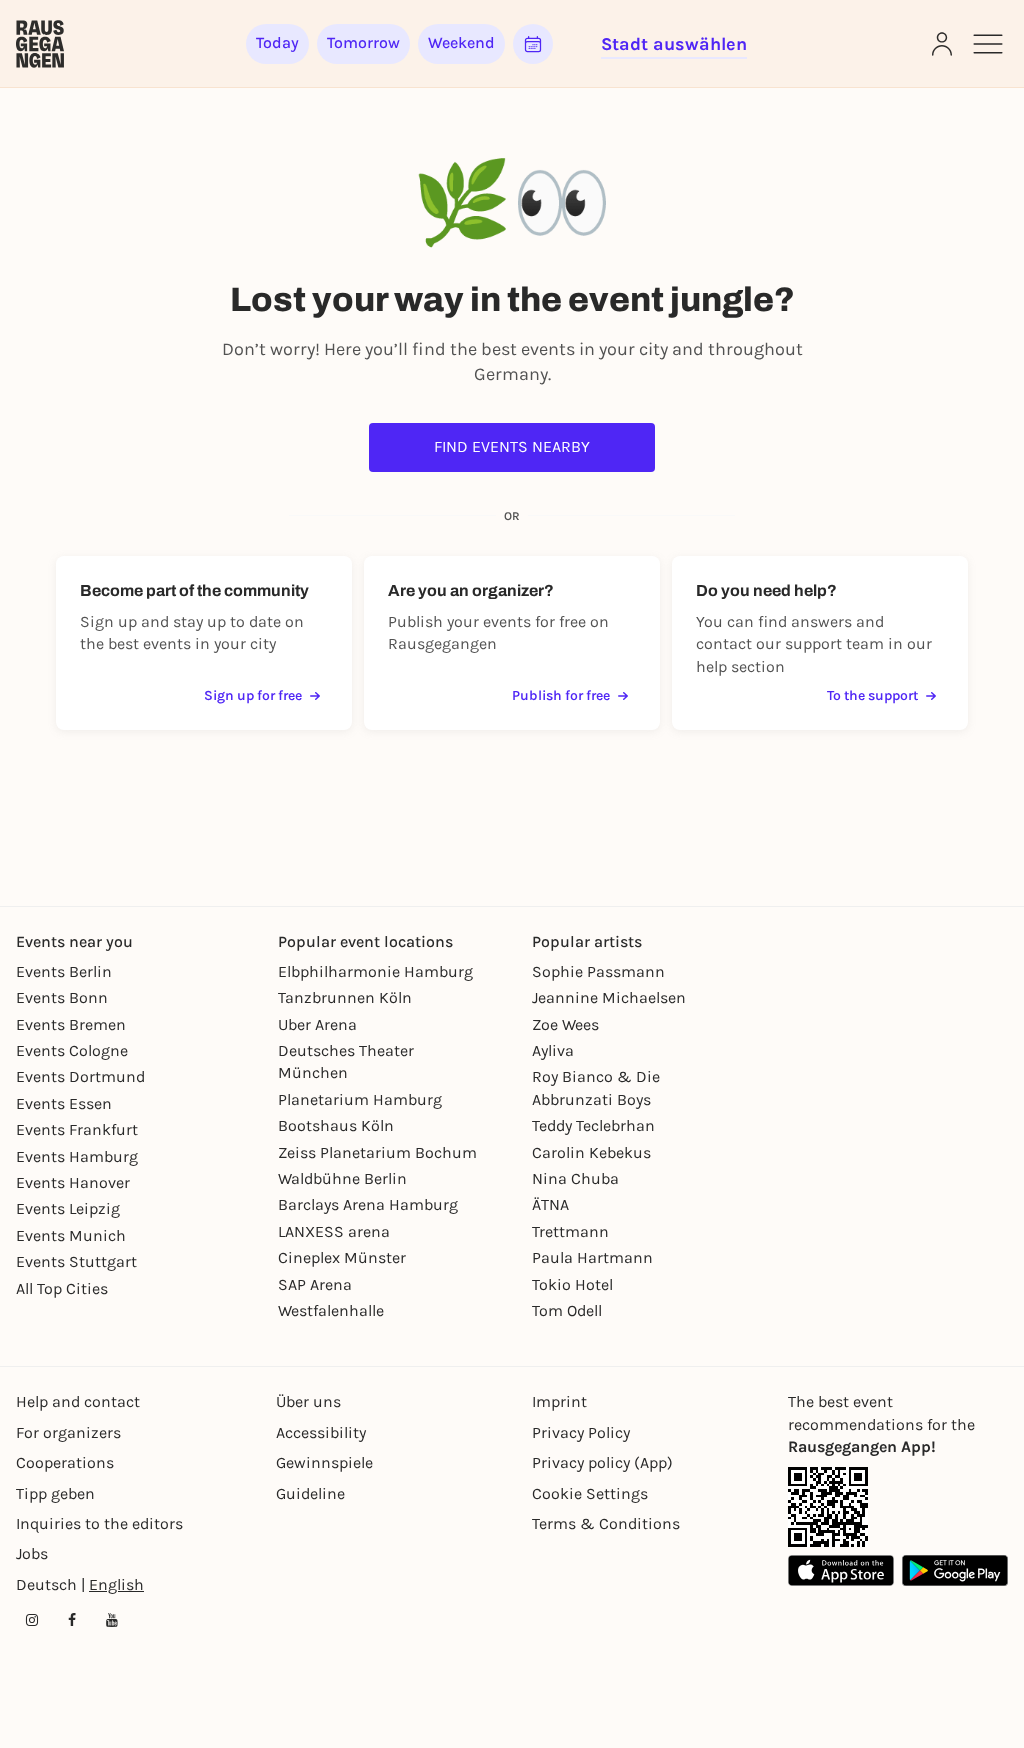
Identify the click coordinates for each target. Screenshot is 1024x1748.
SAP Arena (315, 1284)
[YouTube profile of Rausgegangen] (112, 1620)
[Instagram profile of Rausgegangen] (32, 1620)
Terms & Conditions (606, 1523)
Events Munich (71, 1235)
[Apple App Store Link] (841, 1570)
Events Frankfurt (77, 1129)
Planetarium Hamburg (360, 1099)
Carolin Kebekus (591, 1152)
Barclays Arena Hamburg (368, 1204)
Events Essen (64, 1103)
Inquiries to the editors (99, 1523)
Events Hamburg (77, 1156)
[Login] (942, 44)
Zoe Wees (565, 1024)
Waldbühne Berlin (342, 1178)
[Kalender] (533, 44)
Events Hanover (73, 1182)
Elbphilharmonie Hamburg (375, 971)
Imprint (559, 1401)
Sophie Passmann (598, 971)
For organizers (68, 1432)
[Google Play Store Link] (955, 1570)
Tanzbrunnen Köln (345, 997)
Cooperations (65, 1462)
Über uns (308, 1401)
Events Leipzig (68, 1208)
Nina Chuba (575, 1178)
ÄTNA (550, 1204)
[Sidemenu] (988, 44)
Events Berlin (64, 971)
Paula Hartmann (592, 1257)
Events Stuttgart (76, 1261)
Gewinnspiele (324, 1462)
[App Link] (828, 1507)
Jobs (32, 1553)
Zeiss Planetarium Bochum (377, 1152)
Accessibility (321, 1432)
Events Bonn (62, 997)
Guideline (310, 1493)
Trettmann (570, 1231)
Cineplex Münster (342, 1257)
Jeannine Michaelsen (609, 997)
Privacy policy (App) (602, 1462)
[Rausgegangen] (40, 44)
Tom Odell (567, 1310)
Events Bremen (71, 1024)
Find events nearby (512, 446)
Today (277, 42)
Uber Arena (317, 1024)
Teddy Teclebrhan (593, 1125)
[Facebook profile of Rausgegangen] (72, 1620)
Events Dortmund (80, 1076)
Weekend (461, 42)
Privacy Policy (581, 1432)
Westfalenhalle (331, 1310)
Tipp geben (55, 1493)
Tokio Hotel (572, 1284)
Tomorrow (363, 42)
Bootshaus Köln (336, 1125)
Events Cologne (72, 1050)
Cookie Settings (590, 1493)
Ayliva (553, 1050)
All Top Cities (62, 1288)
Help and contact (78, 1401)
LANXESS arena (334, 1231)
